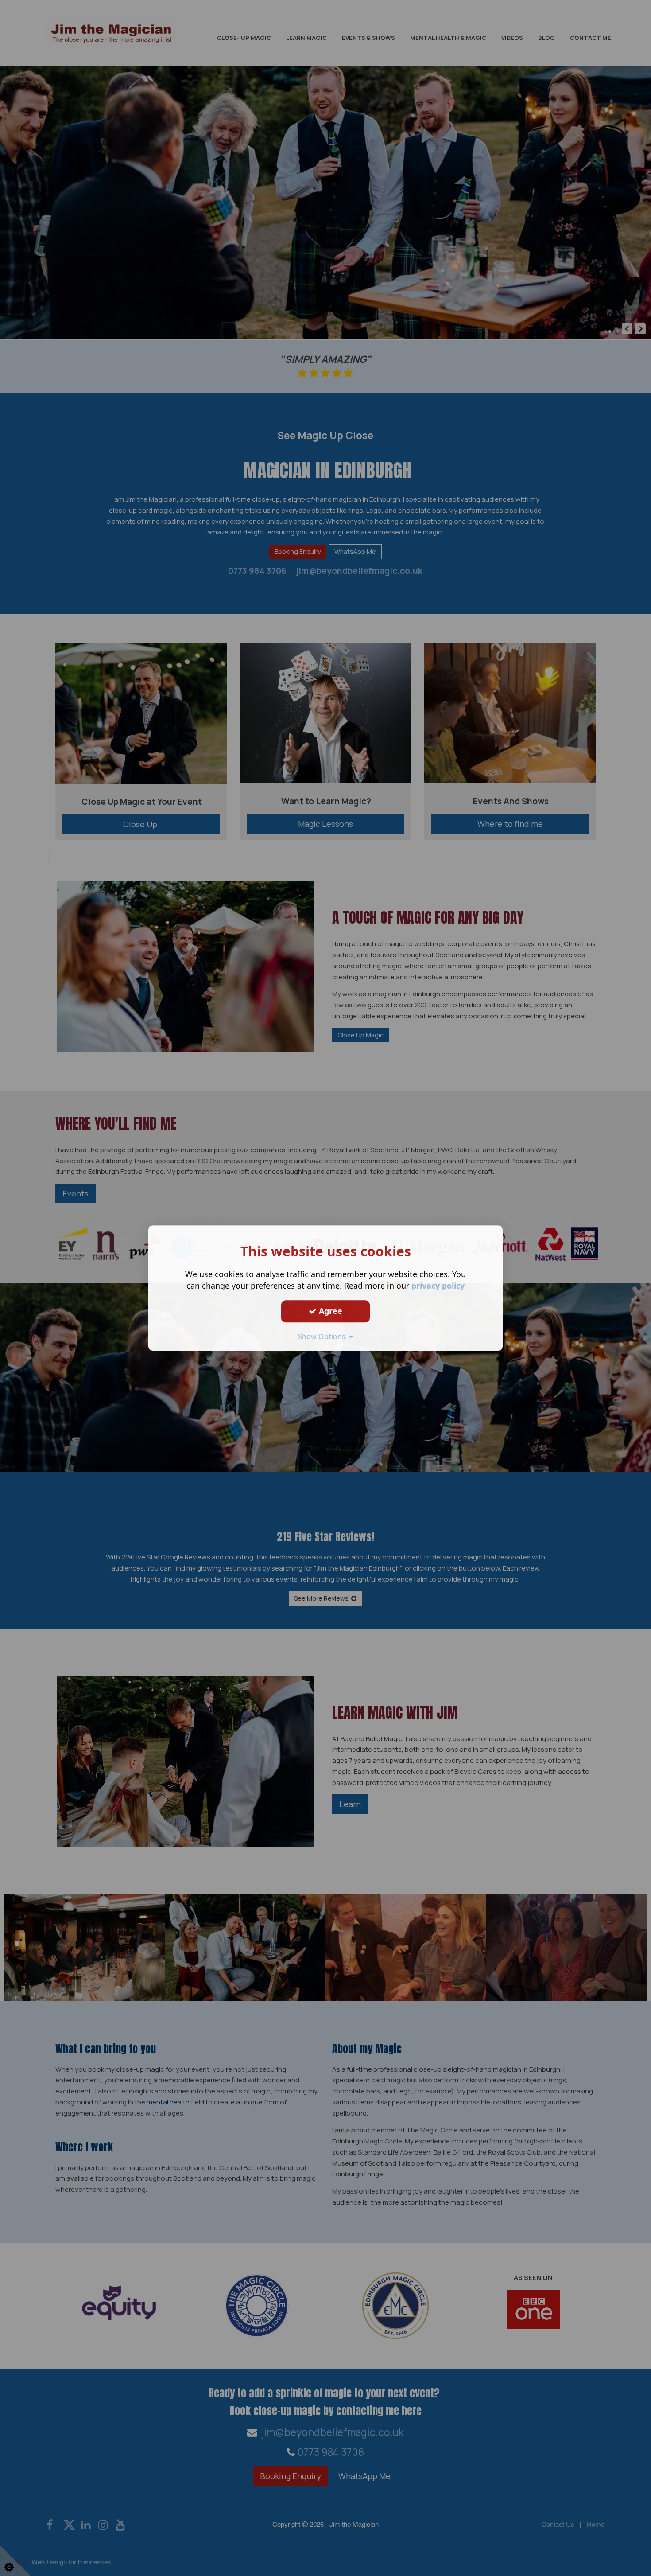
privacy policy (438, 1286)
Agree (329, 1311)
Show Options (324, 1337)
